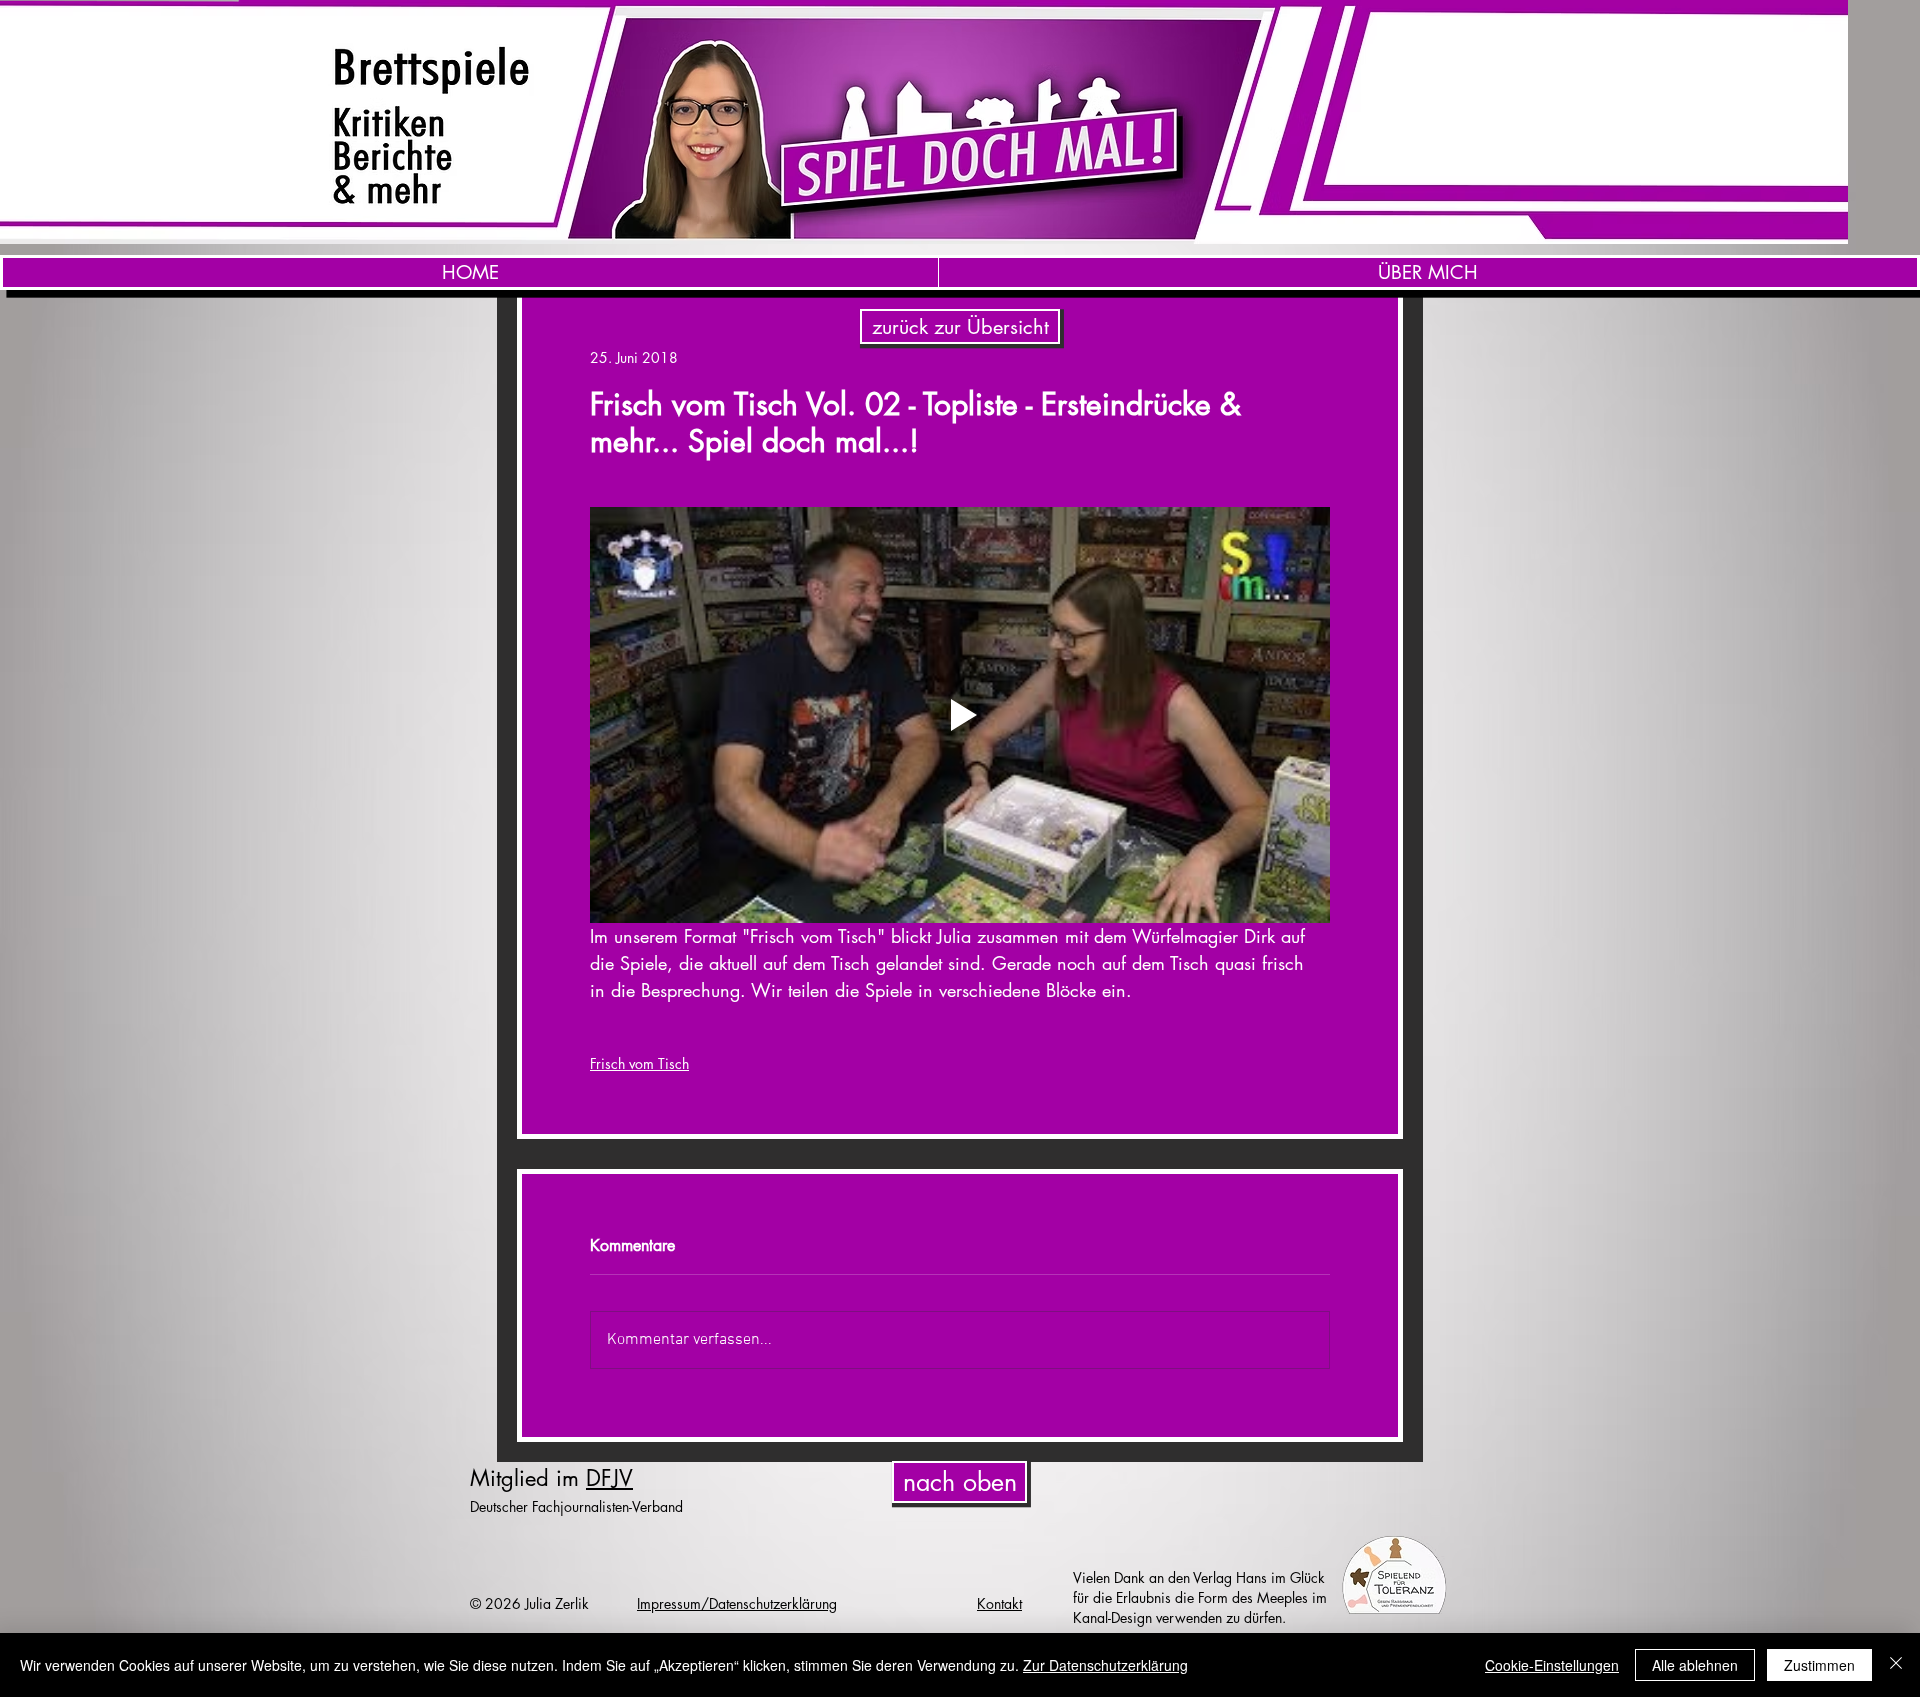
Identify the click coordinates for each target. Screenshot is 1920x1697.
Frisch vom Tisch (639, 1063)
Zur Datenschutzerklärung (1105, 1665)
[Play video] (960, 715)
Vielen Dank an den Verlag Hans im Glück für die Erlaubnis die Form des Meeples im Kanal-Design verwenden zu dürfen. (1200, 1597)
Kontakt (999, 1603)
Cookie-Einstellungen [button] (1552, 1665)
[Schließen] (1896, 1665)
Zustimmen (1819, 1665)
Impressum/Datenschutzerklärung (737, 1603)
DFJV (609, 1478)
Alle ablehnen (1695, 1665)
